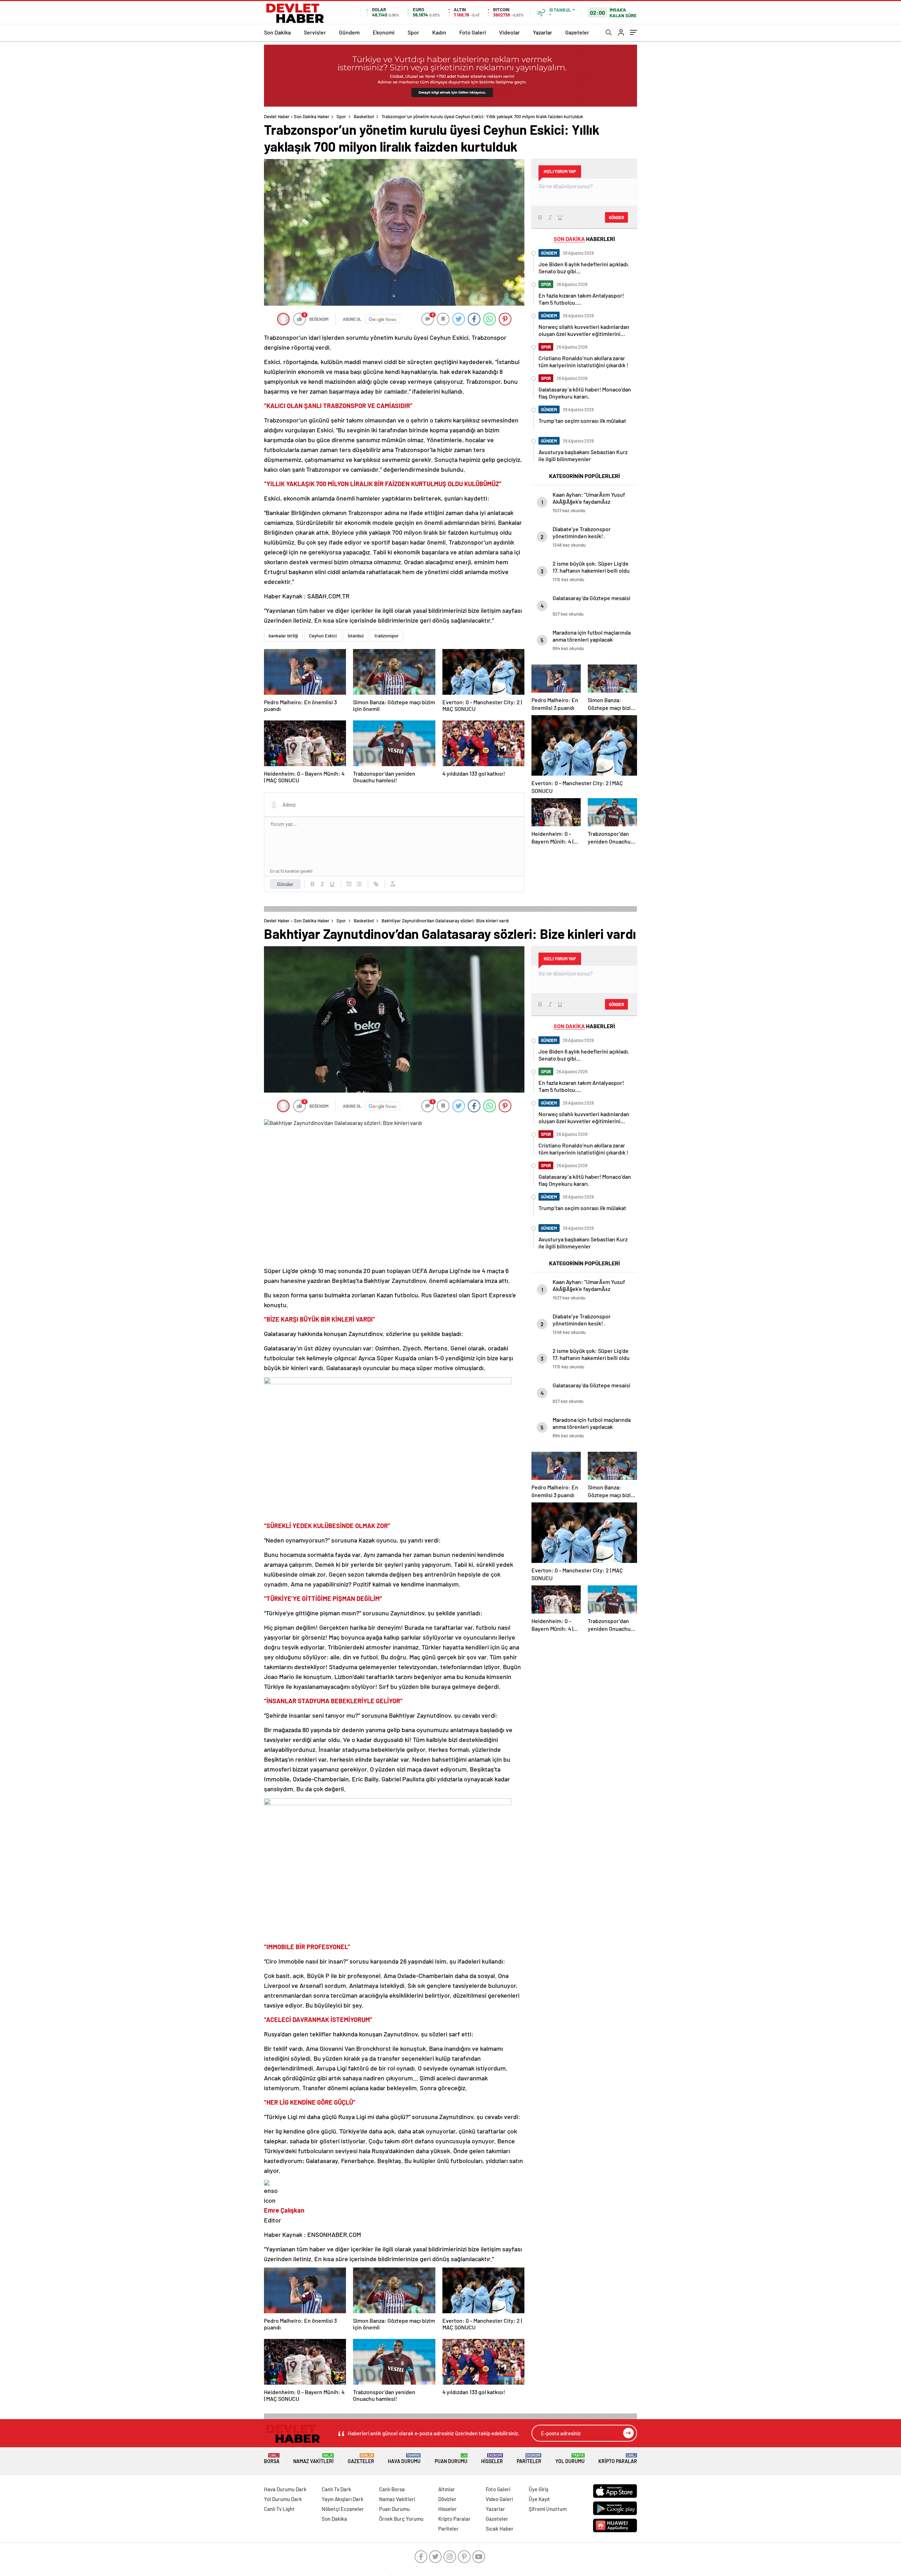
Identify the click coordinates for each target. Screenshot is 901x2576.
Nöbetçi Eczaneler (343, 2509)
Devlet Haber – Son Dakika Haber (297, 116)
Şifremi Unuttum (548, 2509)
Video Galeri (499, 2499)
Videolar (509, 32)
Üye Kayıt (539, 2499)
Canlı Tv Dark (336, 2489)
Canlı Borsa (392, 2489)
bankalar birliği (283, 636)
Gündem (349, 32)
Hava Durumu (404, 2459)
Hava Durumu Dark (285, 2489)
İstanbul (356, 636)
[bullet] (359, 884)
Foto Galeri (473, 32)
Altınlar (447, 2489)
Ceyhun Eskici (323, 636)
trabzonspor (387, 636)
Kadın (439, 32)
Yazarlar (543, 32)
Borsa (272, 2459)
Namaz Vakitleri (313, 2459)
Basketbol (364, 116)
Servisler (315, 32)
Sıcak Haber (500, 2529)
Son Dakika (277, 32)
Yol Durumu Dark (283, 2499)
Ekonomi (384, 32)
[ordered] (349, 884)
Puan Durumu (451, 2459)
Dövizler (447, 2499)
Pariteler (529, 2459)
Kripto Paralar (618, 2459)
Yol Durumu (570, 2459)
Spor (413, 32)
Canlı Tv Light (279, 2509)
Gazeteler (577, 32)
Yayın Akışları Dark (343, 2499)
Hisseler (492, 2459)
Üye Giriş (538, 2489)
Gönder (285, 884)
